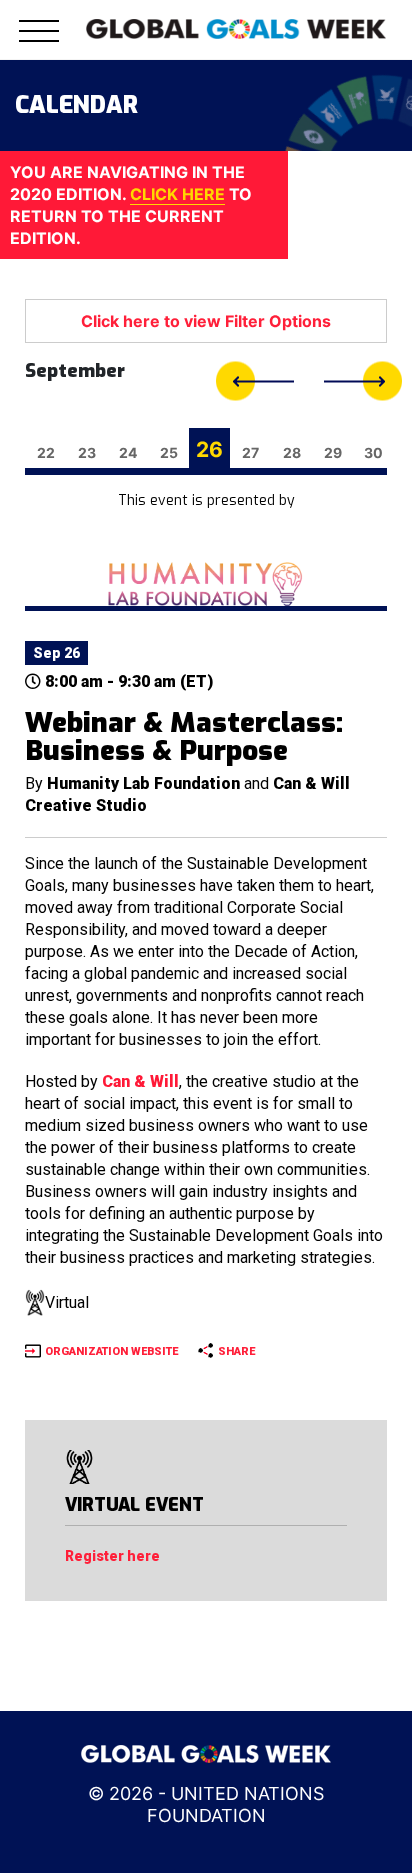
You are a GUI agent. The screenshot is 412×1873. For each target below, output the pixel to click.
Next (363, 381)
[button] (39, 42)
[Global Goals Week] (236, 27)
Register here (112, 1556)
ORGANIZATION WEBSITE (111, 1351)
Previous (255, 381)
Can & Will (140, 1081)
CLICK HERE (177, 194)
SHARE (236, 1351)
